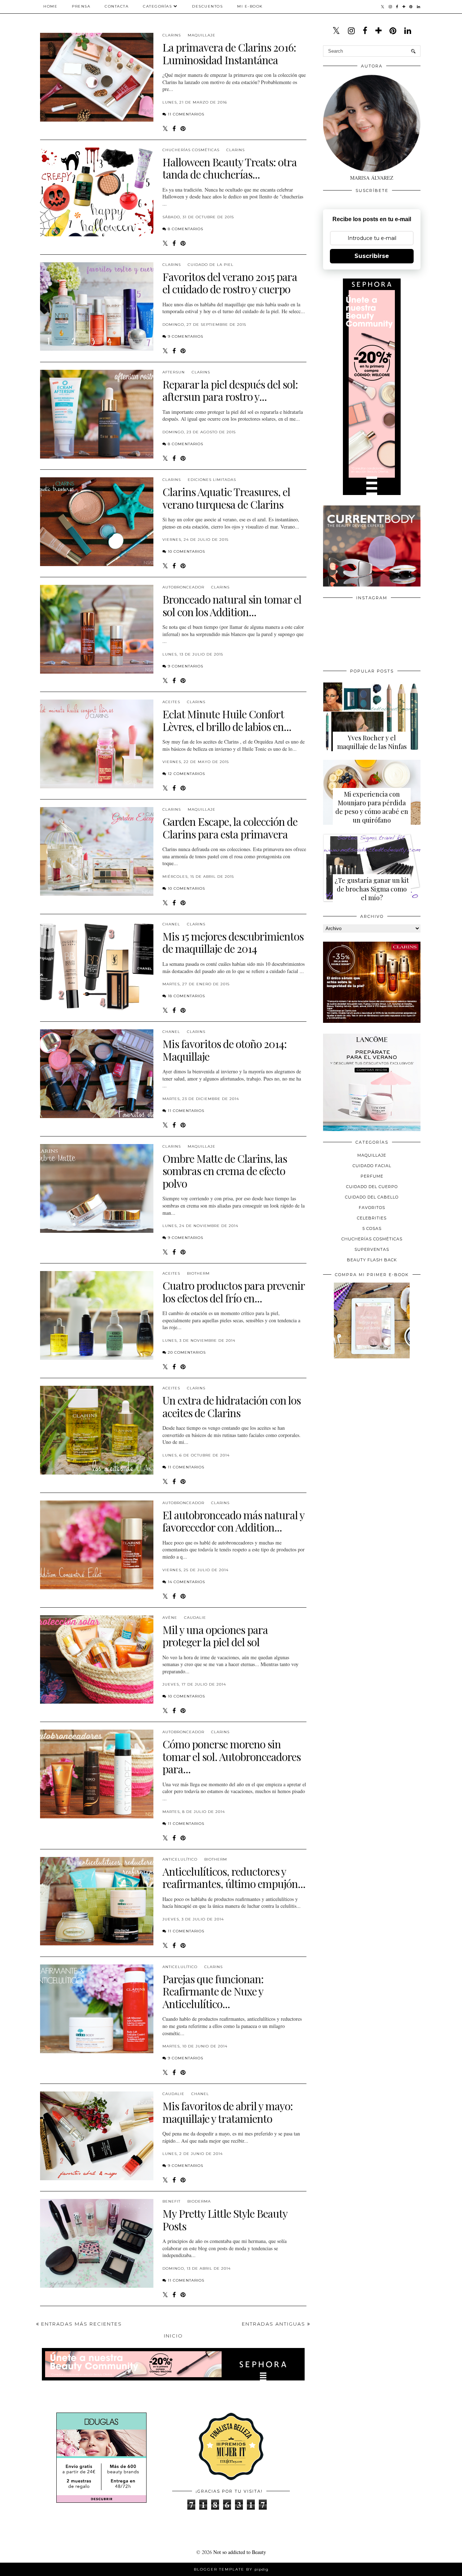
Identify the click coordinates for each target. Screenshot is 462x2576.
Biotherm (198, 1273)
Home (50, 6)
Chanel (171, 924)
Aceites (171, 702)
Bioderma (199, 2201)
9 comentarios (186, 336)
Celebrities (372, 1218)
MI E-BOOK (250, 6)
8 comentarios (186, 229)
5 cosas (372, 1228)
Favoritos (372, 1208)
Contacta (117, 6)
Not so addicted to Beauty (240, 2552)
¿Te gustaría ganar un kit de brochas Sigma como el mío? (372, 889)
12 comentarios (186, 774)
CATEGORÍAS (157, 6)
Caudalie (195, 1618)
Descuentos (207, 6)
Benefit (171, 2201)
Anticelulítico (180, 1859)
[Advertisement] (377, 1414)
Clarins (172, 35)
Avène (170, 1618)
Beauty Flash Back (372, 1260)
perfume (372, 1176)
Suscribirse (372, 256)
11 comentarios (186, 114)
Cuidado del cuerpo (372, 1187)
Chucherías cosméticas (191, 150)
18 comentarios (186, 996)
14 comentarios (186, 1582)
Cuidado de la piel (211, 265)
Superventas (372, 1249)
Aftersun (174, 372)
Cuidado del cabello (372, 1197)
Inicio (173, 2336)
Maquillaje (202, 35)
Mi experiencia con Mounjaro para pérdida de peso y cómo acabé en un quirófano (372, 807)
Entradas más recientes (81, 2324)
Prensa (81, 6)
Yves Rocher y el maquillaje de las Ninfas (372, 742)
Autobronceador (183, 587)
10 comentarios (186, 551)
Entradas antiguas (274, 2324)
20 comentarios (187, 1352)
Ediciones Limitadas (212, 480)
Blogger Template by (231, 2569)
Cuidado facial (372, 1166)
